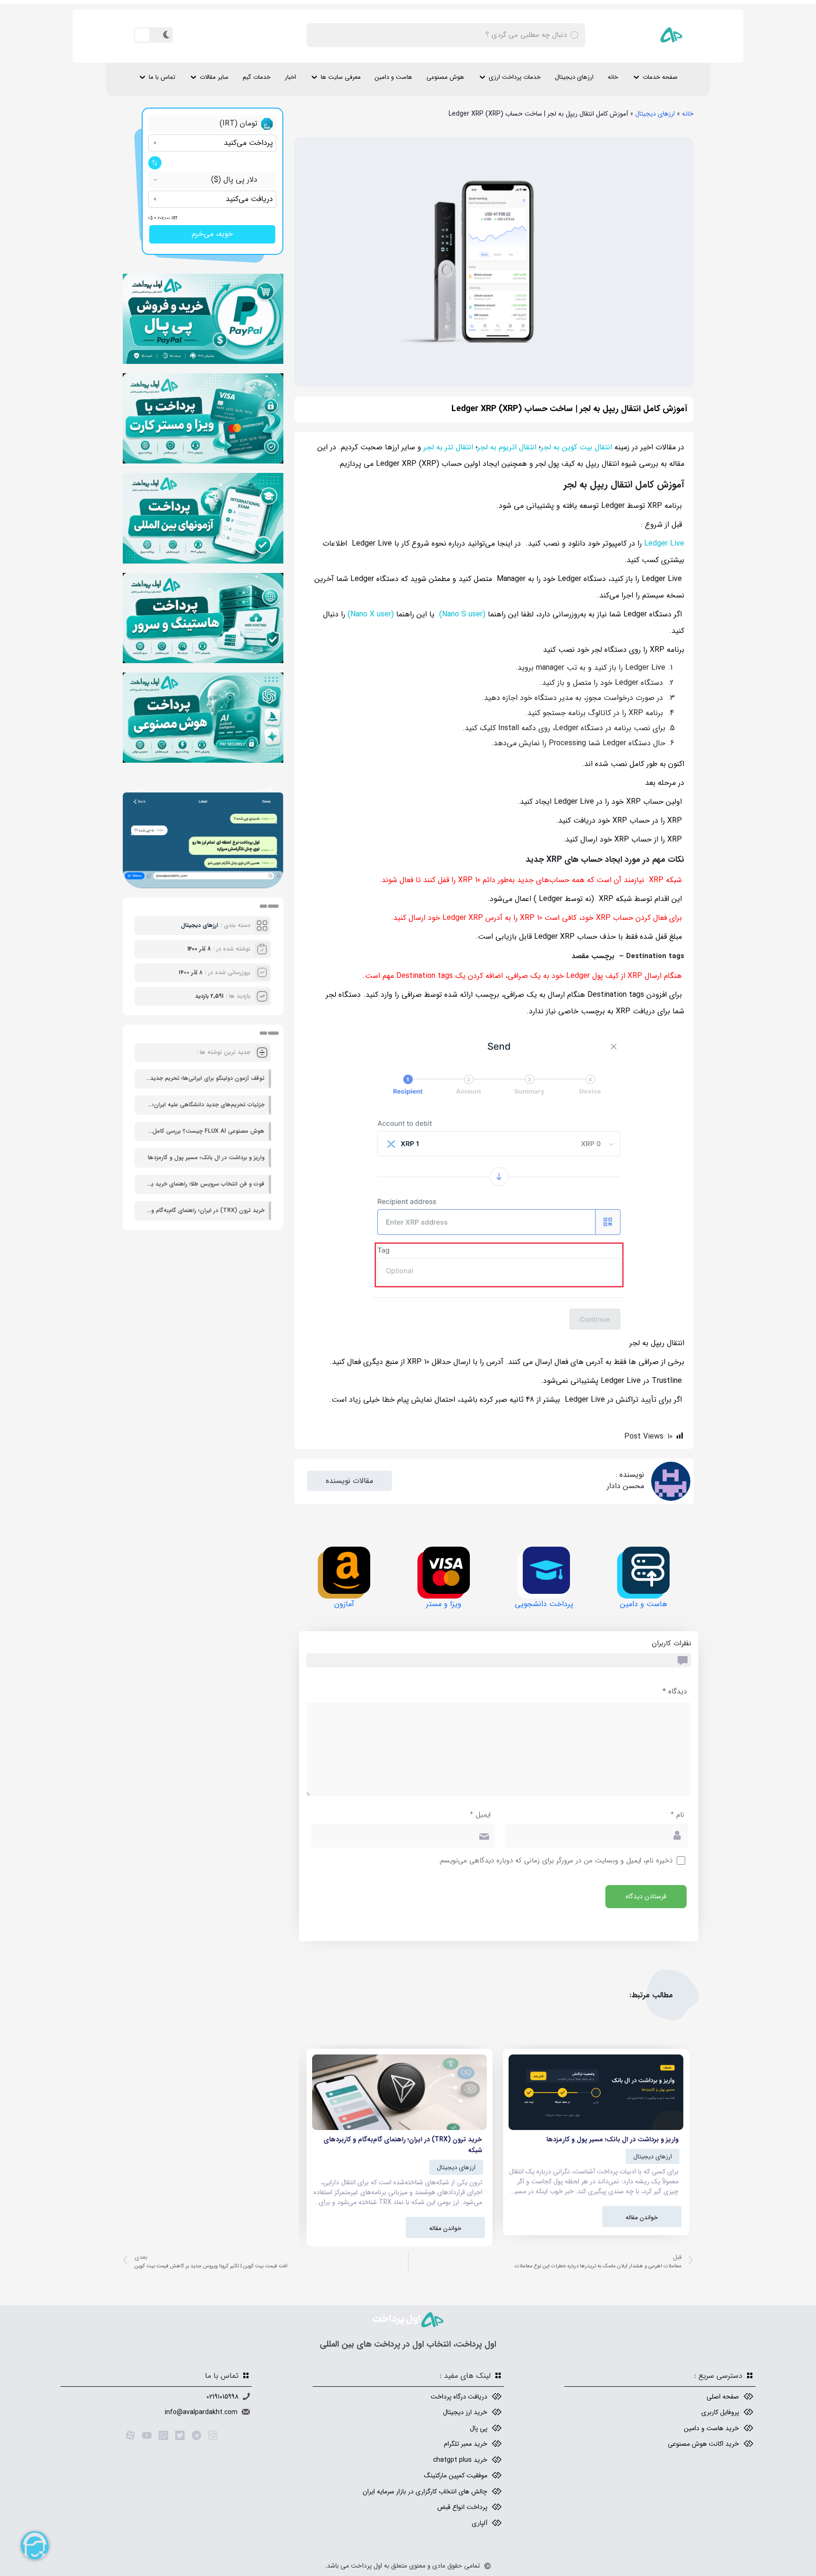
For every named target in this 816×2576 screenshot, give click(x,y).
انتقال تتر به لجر (448, 447)
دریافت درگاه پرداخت (459, 2397)
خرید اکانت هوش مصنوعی (703, 2444)
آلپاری (480, 2523)
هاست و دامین (394, 77)
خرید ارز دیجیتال (465, 2412)
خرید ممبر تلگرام (466, 2444)
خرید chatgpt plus (460, 2460)
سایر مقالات (214, 77)
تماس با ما (162, 77)
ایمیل (480, 1815)
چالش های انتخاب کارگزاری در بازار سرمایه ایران (425, 2492)
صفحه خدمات (660, 77)
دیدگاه (675, 1692)
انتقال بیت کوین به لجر (576, 447)
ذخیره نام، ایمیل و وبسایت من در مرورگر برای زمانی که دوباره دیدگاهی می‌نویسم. (555, 1861)
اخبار (290, 77)
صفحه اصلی (723, 2397)
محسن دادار (625, 1486)
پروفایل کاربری (720, 2412)
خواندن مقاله (642, 2218)
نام (677, 1815)
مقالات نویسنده (349, 1481)
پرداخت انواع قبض (462, 2507)
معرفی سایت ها (341, 77)
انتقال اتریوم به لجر (507, 447)
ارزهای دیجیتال (574, 77)
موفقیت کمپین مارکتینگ (456, 2475)
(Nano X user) (371, 614)
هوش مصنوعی (445, 77)
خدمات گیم (257, 77)
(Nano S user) (462, 614)
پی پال (479, 2428)
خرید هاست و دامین (711, 2428)
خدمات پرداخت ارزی (515, 77)
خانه (613, 77)
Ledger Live (664, 543)
